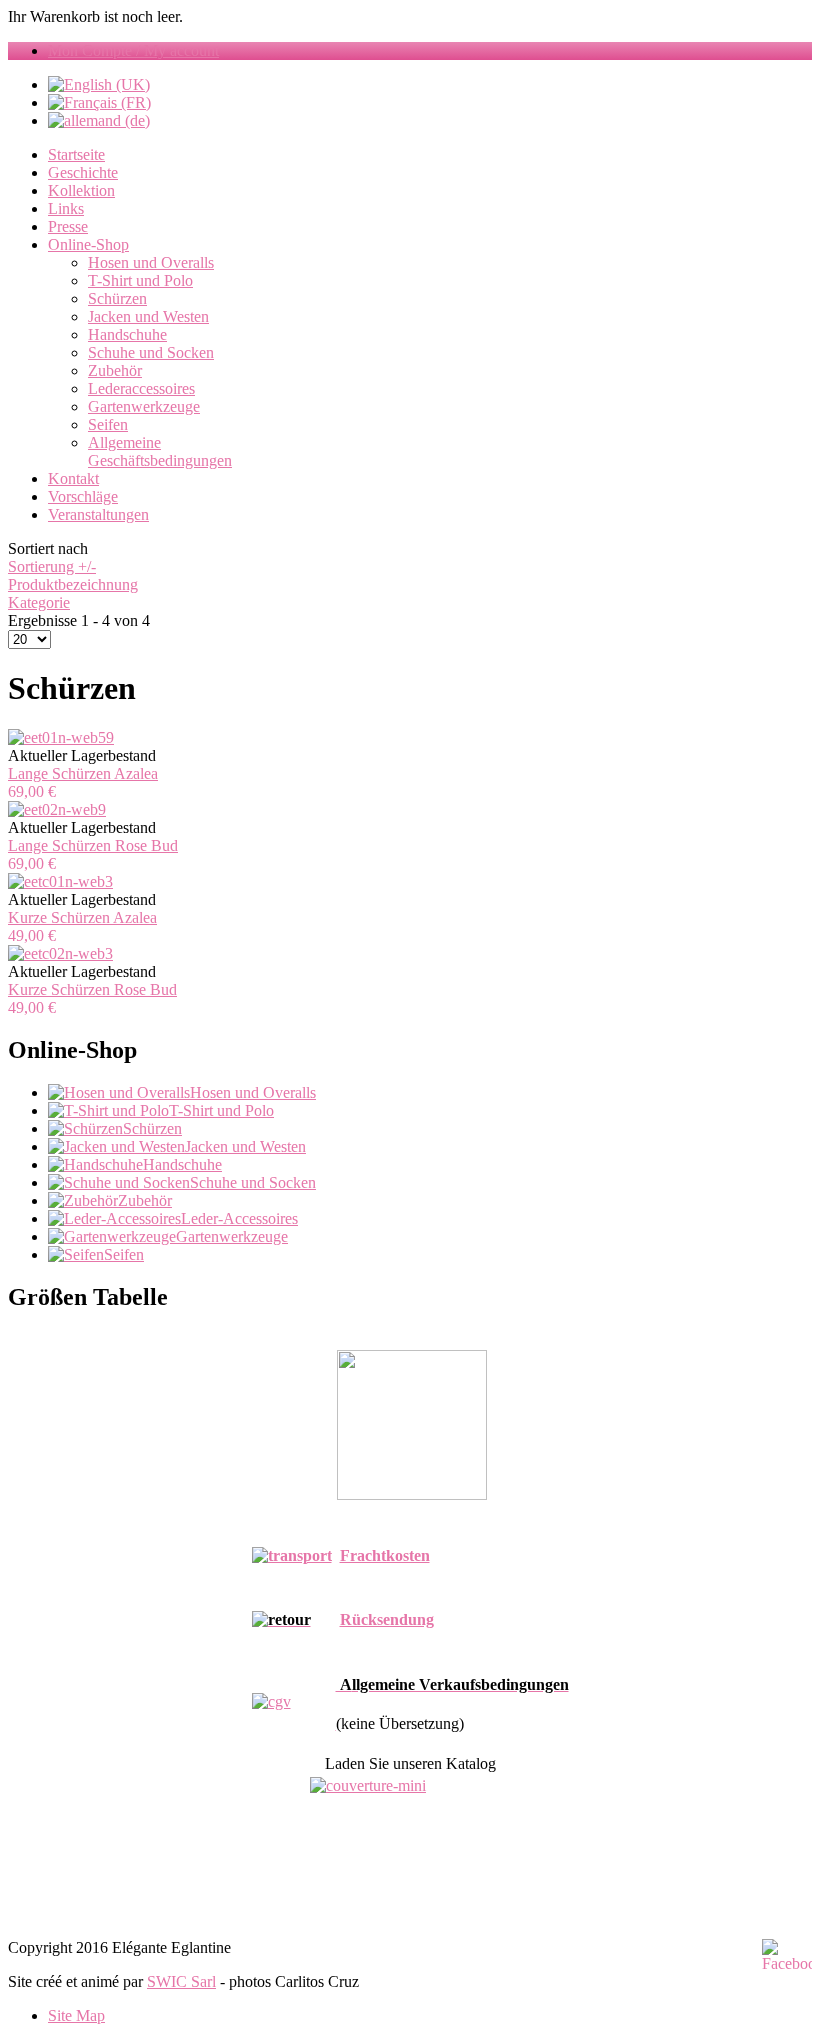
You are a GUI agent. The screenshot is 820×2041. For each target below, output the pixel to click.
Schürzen (117, 298)
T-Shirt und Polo (140, 280)
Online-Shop (88, 244)
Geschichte (83, 172)
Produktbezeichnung (73, 584)
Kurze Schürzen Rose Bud (92, 989)
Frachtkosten (385, 1555)
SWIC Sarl (181, 1981)
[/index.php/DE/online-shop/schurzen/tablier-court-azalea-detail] (60, 881)
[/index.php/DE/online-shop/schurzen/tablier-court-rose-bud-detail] (60, 953)
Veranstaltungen (98, 514)
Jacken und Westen (148, 316)
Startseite (76, 154)
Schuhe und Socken (151, 352)
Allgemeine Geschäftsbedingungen (160, 451)
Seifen (108, 424)
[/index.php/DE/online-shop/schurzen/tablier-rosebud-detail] (57, 809)
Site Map (76, 2015)
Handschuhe (127, 334)
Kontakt (73, 478)
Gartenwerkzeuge (144, 406)
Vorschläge (83, 496)
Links (66, 208)
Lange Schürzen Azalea (83, 773)
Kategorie (39, 602)
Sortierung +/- (52, 566)
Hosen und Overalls (151, 262)
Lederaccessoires (141, 388)
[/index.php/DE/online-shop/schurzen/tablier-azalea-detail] (61, 737)
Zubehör (115, 370)
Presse (68, 226)
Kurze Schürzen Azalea (82, 917)
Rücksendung (387, 1619)
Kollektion (81, 190)
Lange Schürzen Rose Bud (93, 845)
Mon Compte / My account (133, 50)
